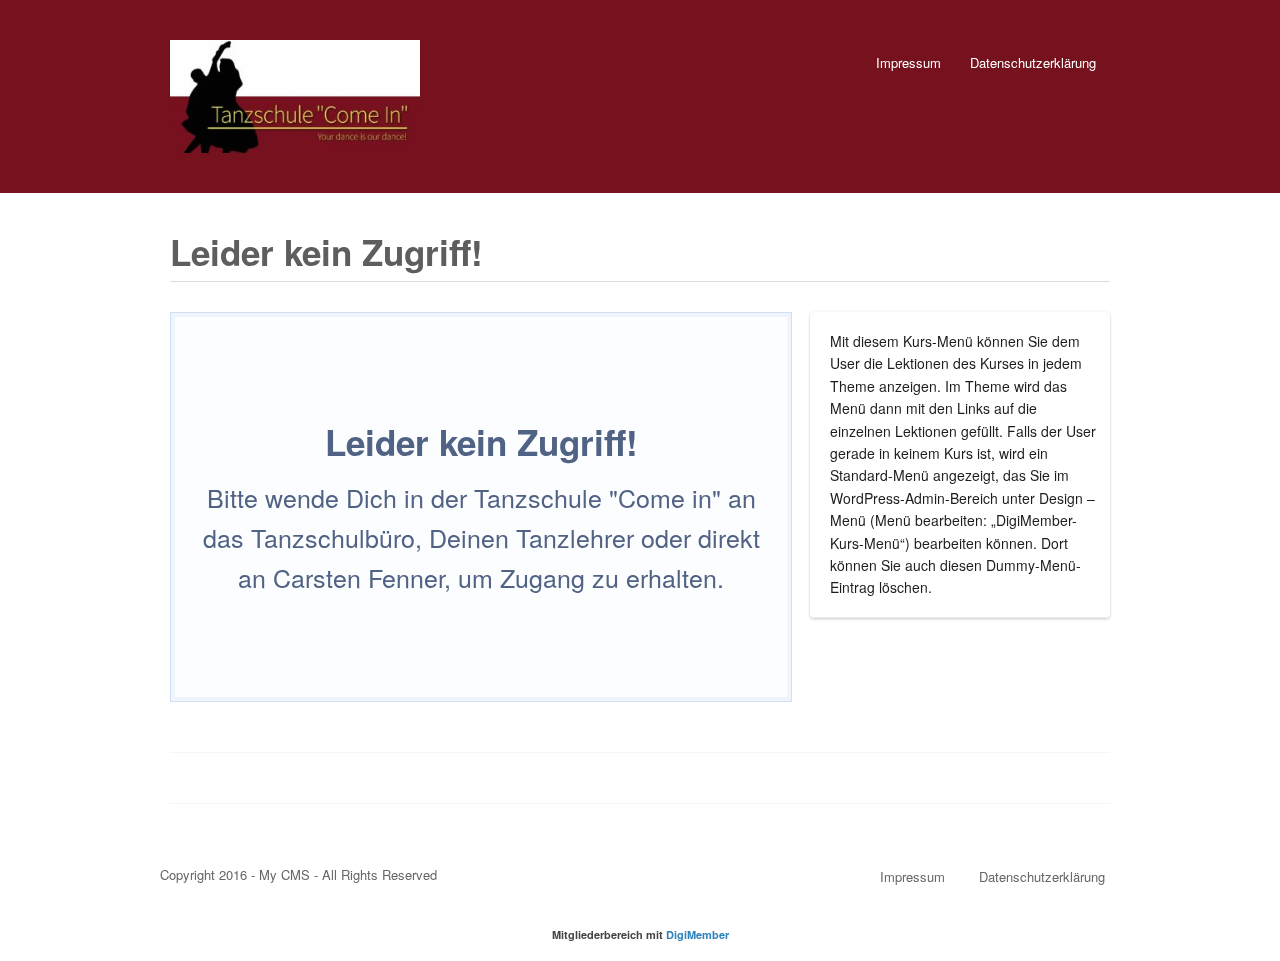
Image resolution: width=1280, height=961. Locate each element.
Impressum (908, 62)
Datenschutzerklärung (1033, 62)
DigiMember (697, 934)
